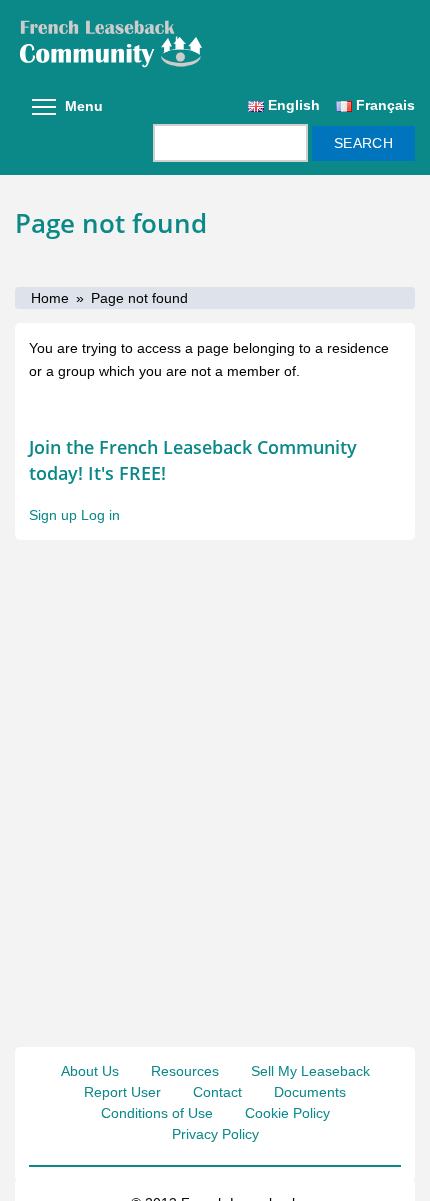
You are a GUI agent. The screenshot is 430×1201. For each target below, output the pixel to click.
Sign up (53, 515)
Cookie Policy (287, 1113)
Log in (100, 515)
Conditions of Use (157, 1113)
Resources (185, 1071)
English (292, 105)
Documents (310, 1092)
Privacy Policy (215, 1134)
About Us (90, 1071)
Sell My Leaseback (310, 1071)
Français (383, 105)
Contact (217, 1092)
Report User (122, 1092)
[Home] (215, 43)
